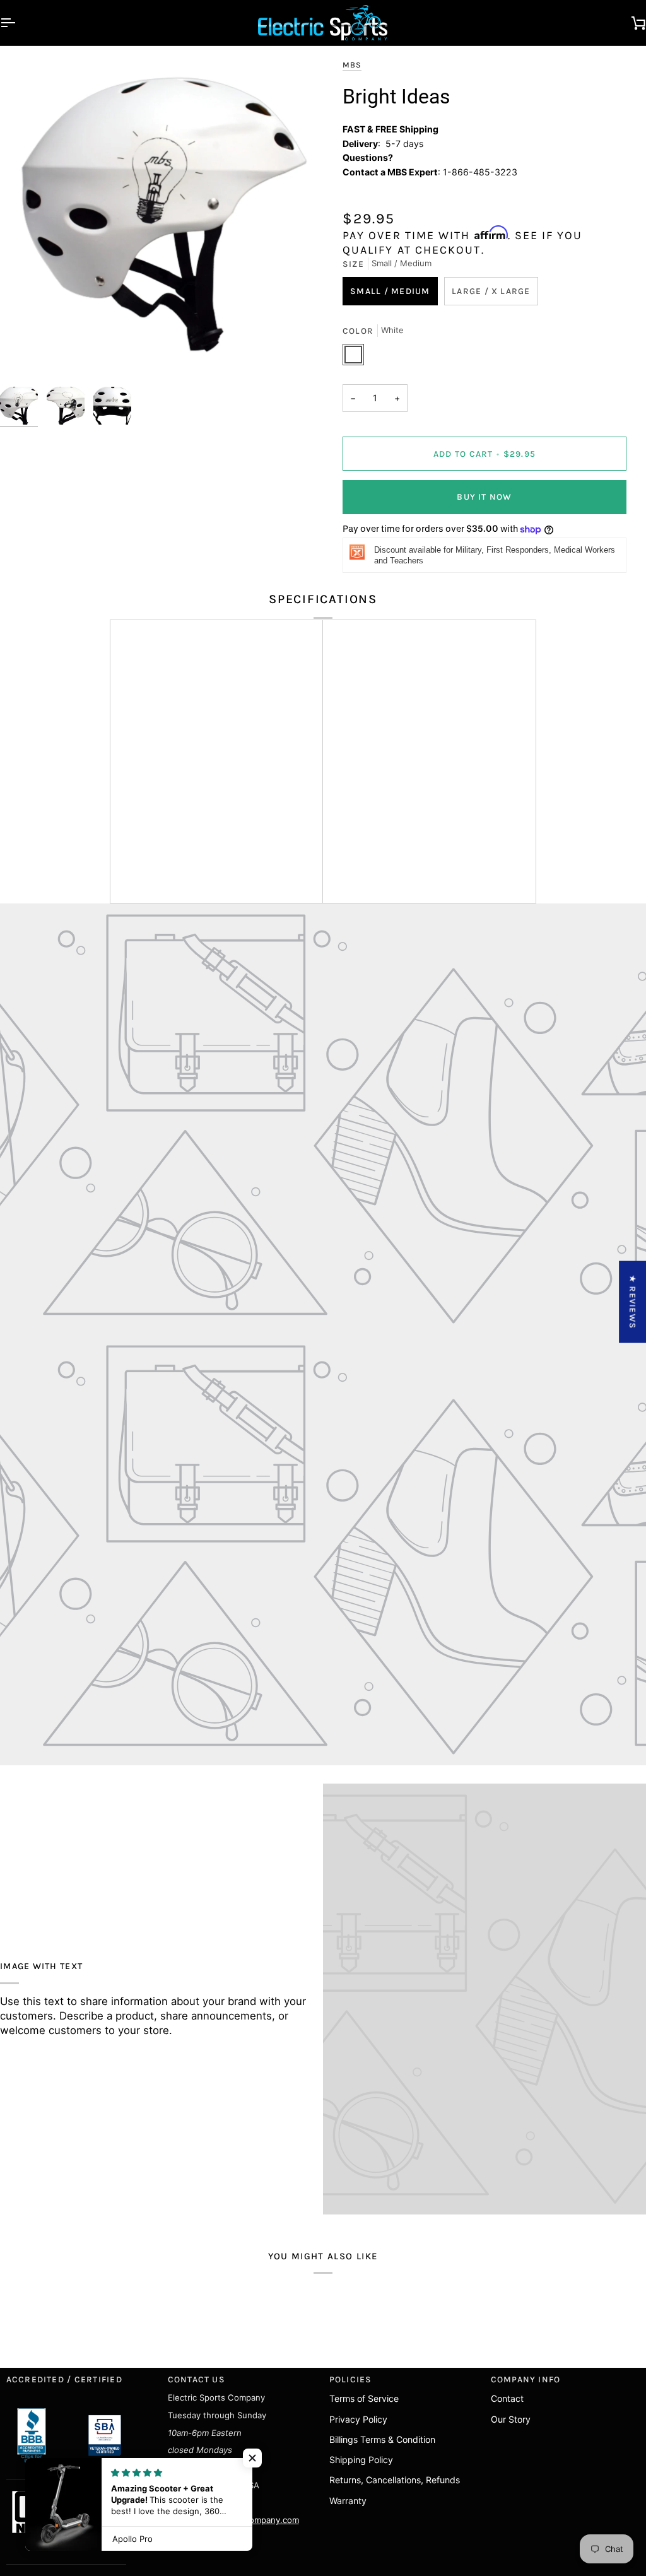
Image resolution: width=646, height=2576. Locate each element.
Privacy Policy (358, 2419)
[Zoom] (161, 219)
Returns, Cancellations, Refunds (395, 2480)
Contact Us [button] (197, 2379)
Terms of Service (364, 2398)
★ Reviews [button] (633, 1302)
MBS (352, 65)
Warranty (348, 2501)
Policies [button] (351, 2379)
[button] (252, 2458)
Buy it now (484, 497)
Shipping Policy (361, 2460)
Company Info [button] (526, 2379)
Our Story (511, 2419)
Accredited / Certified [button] (64, 2379)
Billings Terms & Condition (382, 2439)
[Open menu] (19, 23)
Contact (507, 2398)
